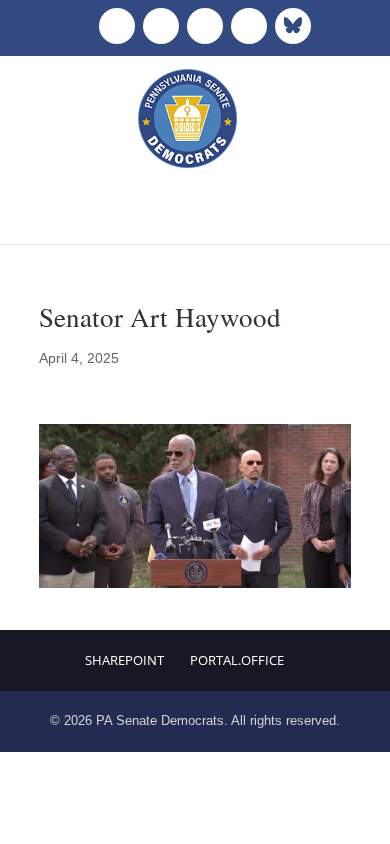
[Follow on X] (161, 26)
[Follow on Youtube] (249, 26)
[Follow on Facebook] (117, 26)
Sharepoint (124, 660)
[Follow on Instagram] (205, 26)
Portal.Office (237, 660)
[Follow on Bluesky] (293, 26)
